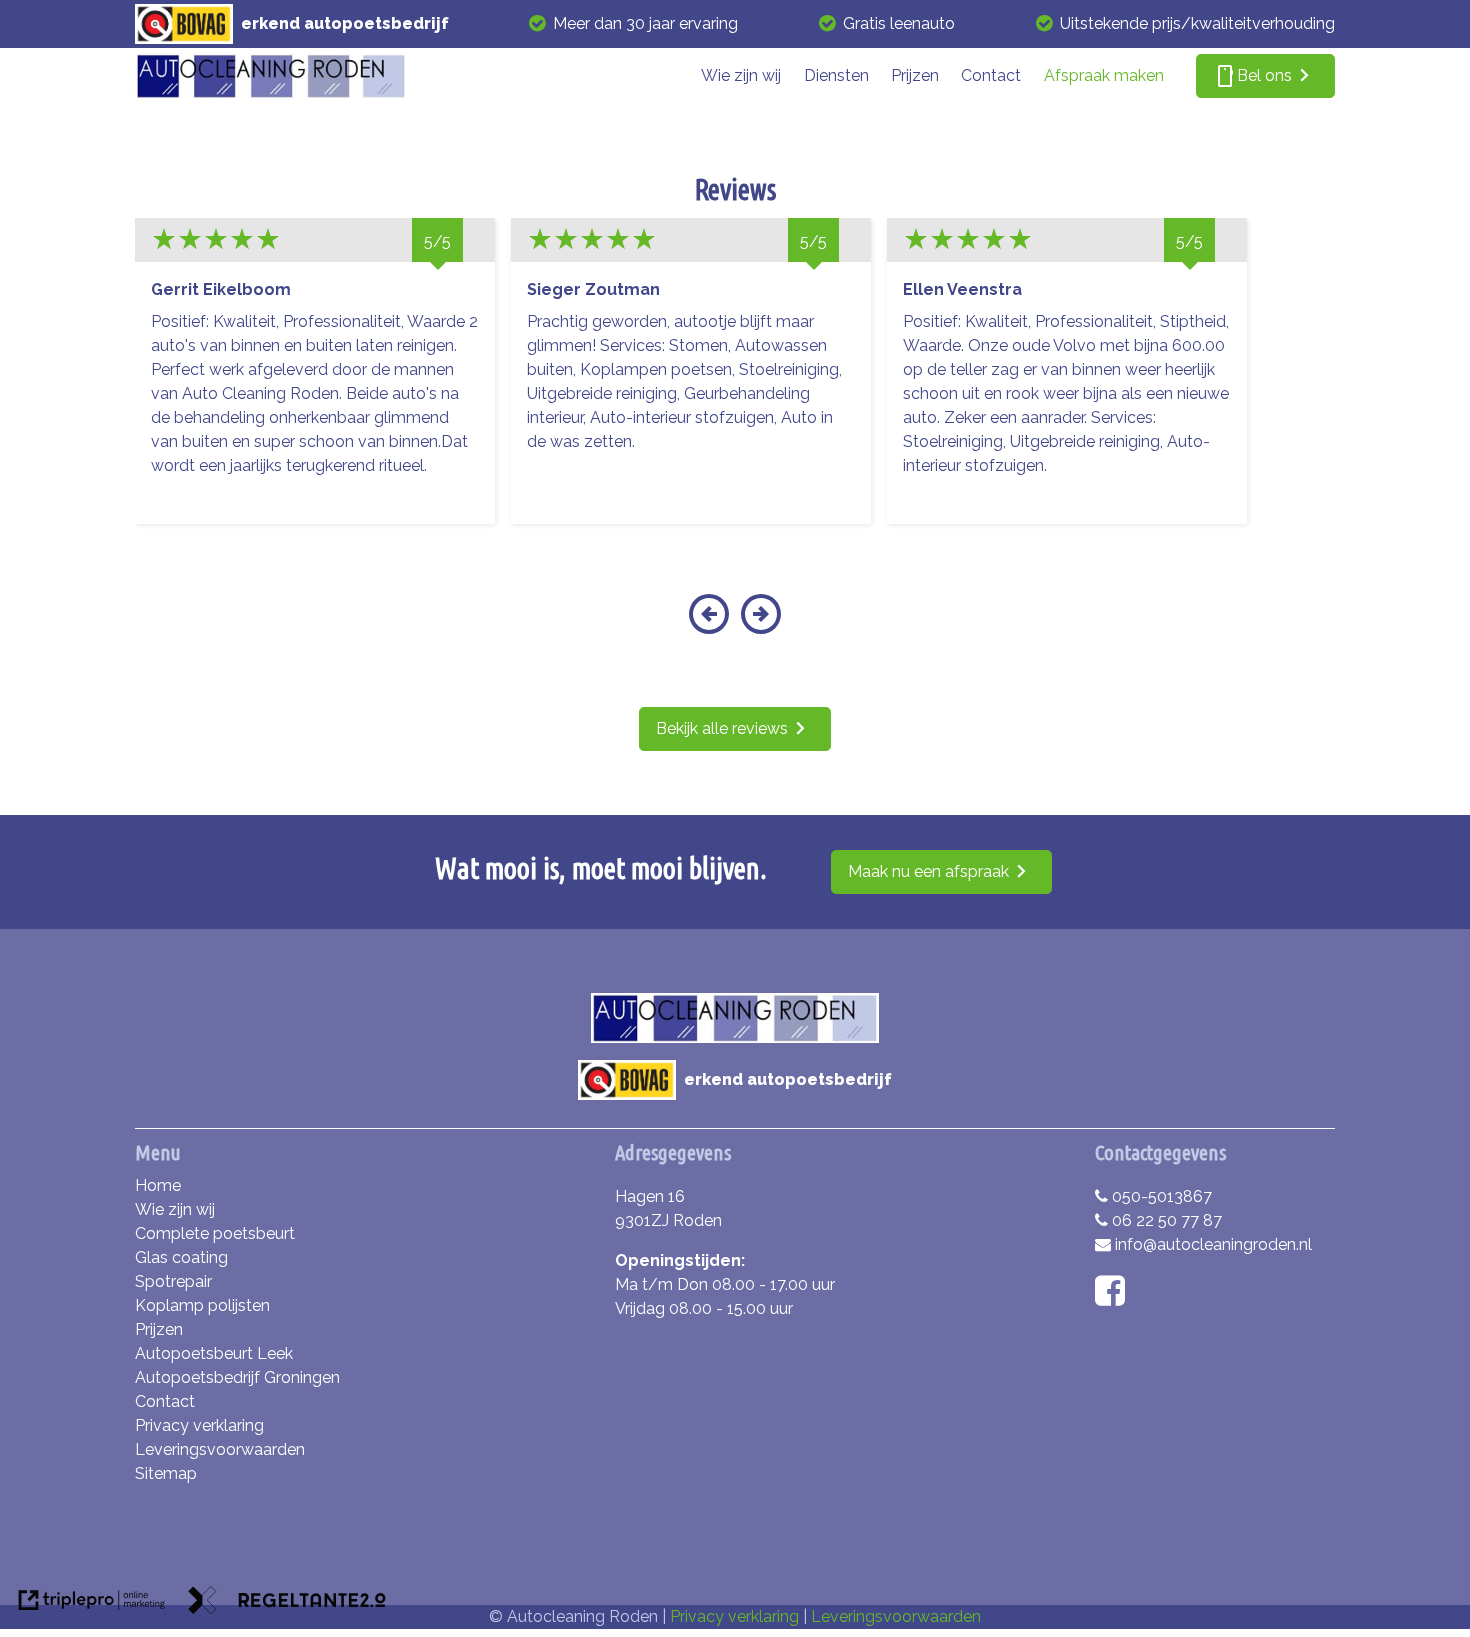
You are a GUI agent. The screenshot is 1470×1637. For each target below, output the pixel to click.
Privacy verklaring (199, 1425)
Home (158, 1185)
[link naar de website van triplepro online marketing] (92, 1603)
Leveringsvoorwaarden (220, 1449)
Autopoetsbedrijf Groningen (237, 1377)
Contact (991, 75)
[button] (708, 626)
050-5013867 (1162, 1196)
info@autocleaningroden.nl (1213, 1244)
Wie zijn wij (741, 75)
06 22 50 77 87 (1167, 1220)
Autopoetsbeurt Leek (214, 1353)
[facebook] (1114, 1297)
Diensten (836, 75)
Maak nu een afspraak (928, 871)
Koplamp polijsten (202, 1305)
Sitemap (166, 1473)
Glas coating (181, 1257)
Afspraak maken (1104, 75)
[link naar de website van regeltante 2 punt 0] (287, 1603)
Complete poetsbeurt (215, 1233)
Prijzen (915, 75)
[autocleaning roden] (271, 76)
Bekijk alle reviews (722, 728)
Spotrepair (173, 1281)
